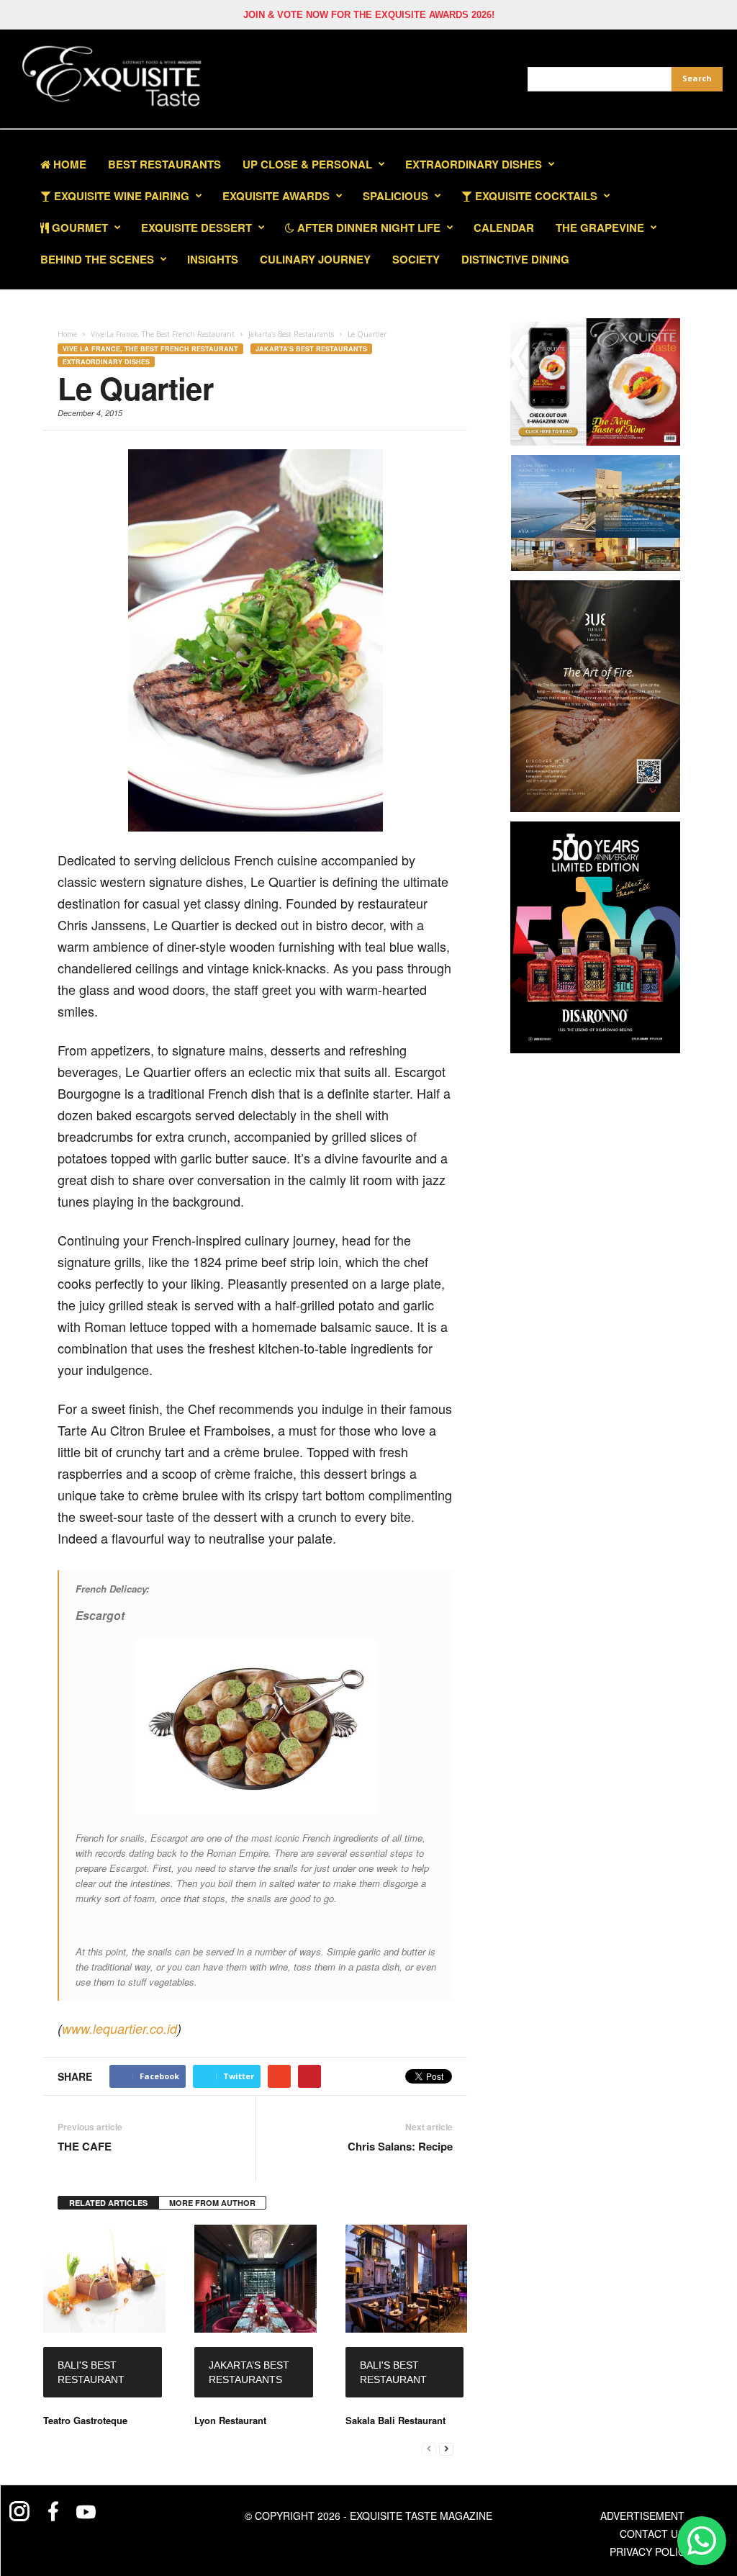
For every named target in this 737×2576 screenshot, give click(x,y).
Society (416, 259)
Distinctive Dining (515, 259)
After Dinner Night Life (367, 228)
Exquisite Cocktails (535, 196)
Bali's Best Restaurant (91, 2372)
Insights (213, 259)
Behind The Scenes (97, 259)
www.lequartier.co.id (119, 2028)
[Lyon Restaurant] (256, 2279)
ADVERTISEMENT (642, 2516)
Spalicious (395, 196)
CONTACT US (652, 2534)
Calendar (504, 228)
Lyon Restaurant (230, 2420)
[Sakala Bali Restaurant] (407, 2279)
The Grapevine (600, 228)
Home (68, 164)
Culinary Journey (315, 259)
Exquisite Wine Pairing (120, 196)
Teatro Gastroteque (85, 2420)
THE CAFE (85, 2147)
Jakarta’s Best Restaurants (311, 349)
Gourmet (78, 228)
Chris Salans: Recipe (400, 2147)
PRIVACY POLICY (651, 2552)
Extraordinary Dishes (474, 164)
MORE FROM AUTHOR (212, 2203)
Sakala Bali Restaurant (395, 2420)
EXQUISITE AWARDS (276, 196)
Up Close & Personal (307, 164)
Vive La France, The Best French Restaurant (150, 349)
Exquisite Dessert (196, 228)
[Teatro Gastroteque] (104, 2279)
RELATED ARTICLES (108, 2203)
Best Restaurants (164, 164)
